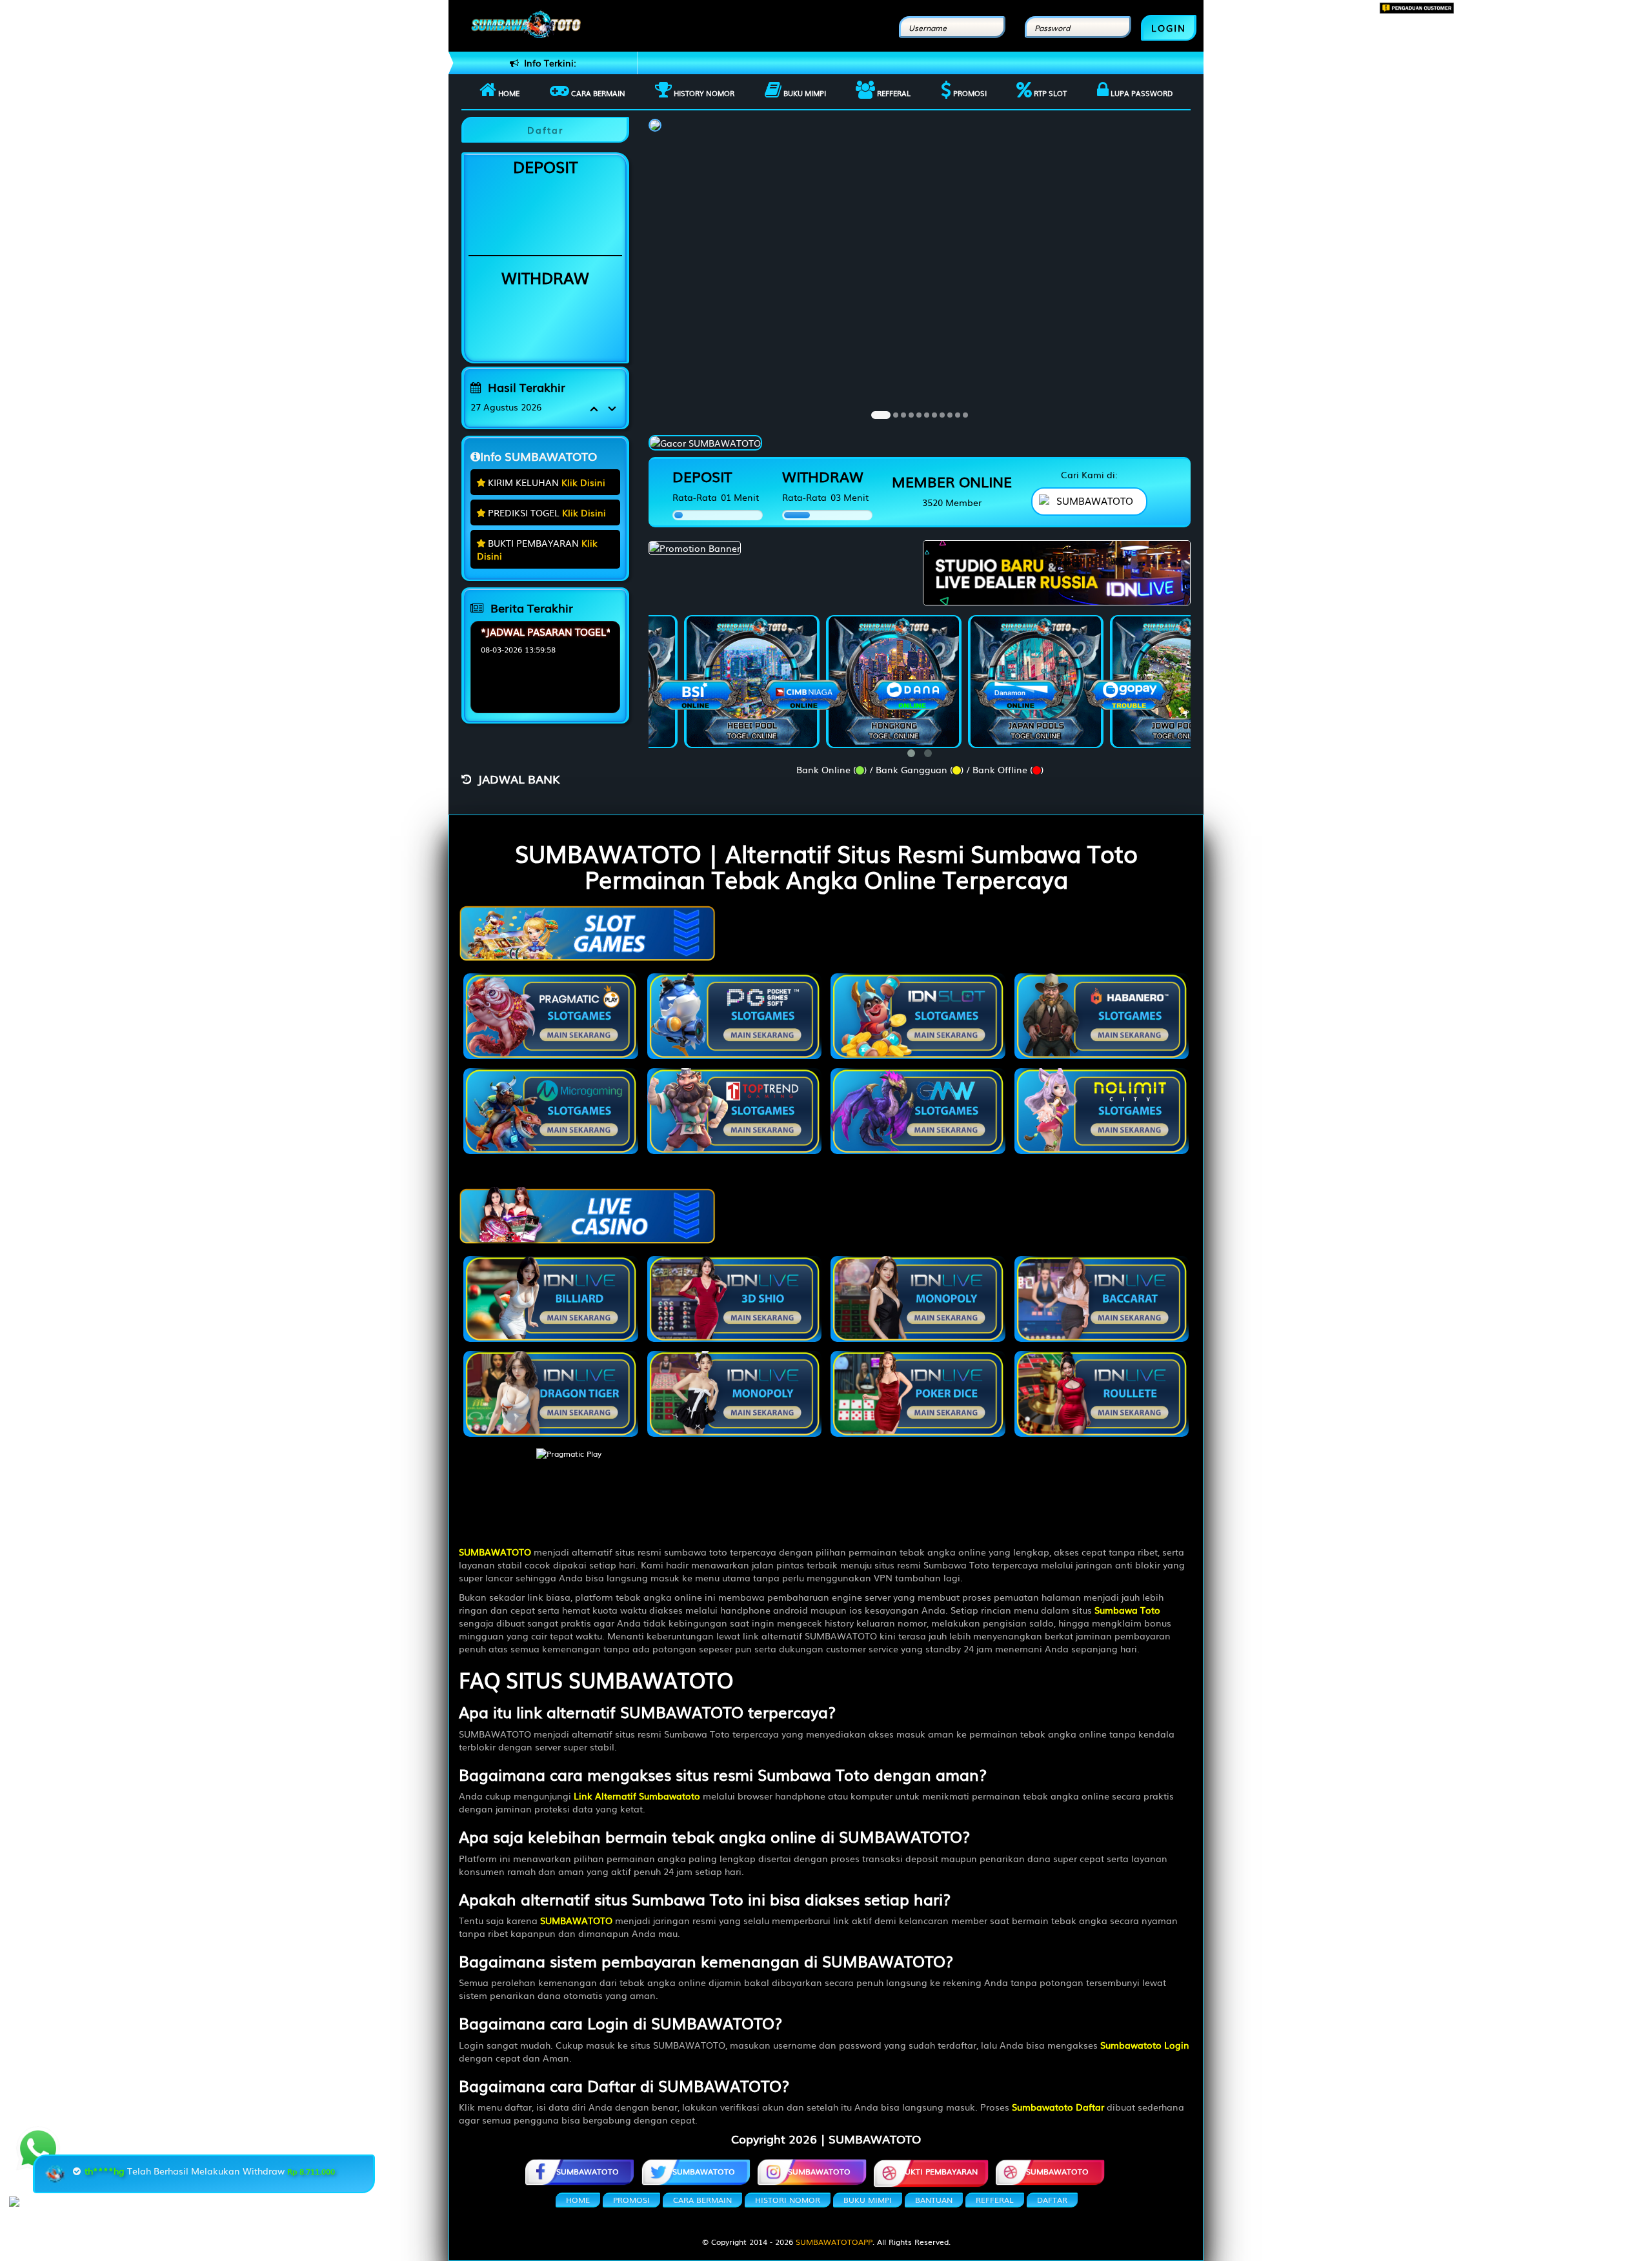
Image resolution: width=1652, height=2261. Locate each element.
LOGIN (1169, 28)
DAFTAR (1052, 2200)
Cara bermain (597, 93)
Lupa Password (1141, 93)
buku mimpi (868, 2200)
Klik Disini (583, 482)
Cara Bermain (702, 2200)
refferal (995, 2200)
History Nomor (703, 93)
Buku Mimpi (804, 93)
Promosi (969, 93)
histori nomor (788, 2200)
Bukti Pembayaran (939, 2171)
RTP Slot (1049, 93)
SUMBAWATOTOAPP (834, 2242)
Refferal (893, 93)
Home (508, 93)
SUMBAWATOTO (588, 2171)
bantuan (934, 2200)
